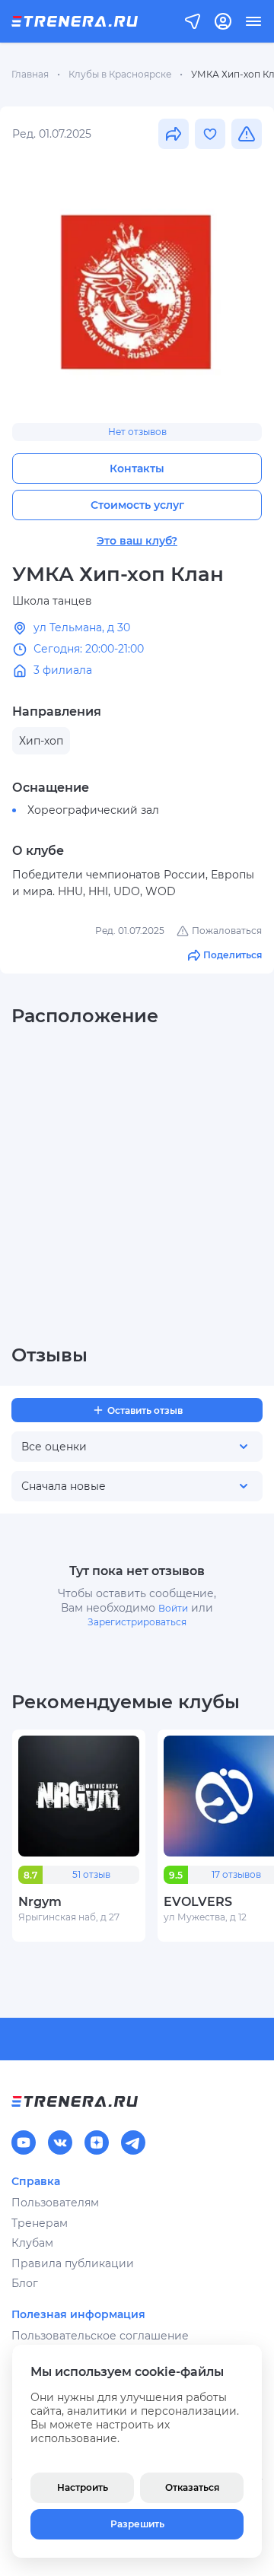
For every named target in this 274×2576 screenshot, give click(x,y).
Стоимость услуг (137, 505)
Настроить (83, 2487)
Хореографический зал (93, 810)
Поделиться (233, 955)
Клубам (32, 2243)
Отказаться (192, 2487)
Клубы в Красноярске (120, 74)
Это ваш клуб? (137, 541)
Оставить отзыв (145, 1410)
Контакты (137, 469)
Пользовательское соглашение (100, 2336)
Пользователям (55, 2203)
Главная (30, 74)
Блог (25, 2283)
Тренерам (40, 2223)
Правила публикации (73, 2263)
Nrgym (40, 1902)
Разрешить (137, 2524)
